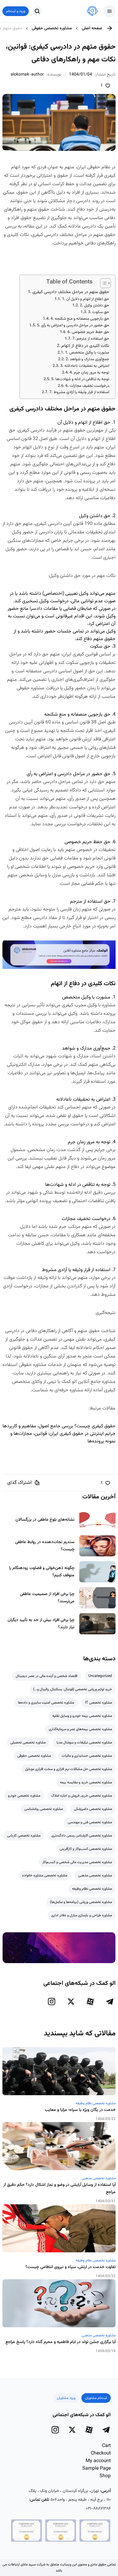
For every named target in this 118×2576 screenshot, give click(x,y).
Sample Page (97, 2469)
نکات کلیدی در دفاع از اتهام (85, 346)
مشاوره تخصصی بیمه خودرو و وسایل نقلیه (82, 1716)
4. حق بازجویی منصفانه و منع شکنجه (80, 319)
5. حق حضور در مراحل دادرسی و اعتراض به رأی (73, 325)
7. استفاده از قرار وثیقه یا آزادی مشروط (79, 392)
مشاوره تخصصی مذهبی (95, 1875)
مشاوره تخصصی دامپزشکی (93, 1809)
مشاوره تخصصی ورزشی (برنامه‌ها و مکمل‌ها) (81, 1902)
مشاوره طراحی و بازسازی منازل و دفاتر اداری (82, 1915)
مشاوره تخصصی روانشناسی (44, 1809)
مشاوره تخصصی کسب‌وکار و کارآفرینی (86, 1849)
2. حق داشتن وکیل (95, 306)
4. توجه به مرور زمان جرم (89, 373)
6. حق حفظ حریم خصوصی (88, 332)
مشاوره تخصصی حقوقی (52, 28)
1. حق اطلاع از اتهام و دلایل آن (86, 299)
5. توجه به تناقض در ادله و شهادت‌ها (80, 379)
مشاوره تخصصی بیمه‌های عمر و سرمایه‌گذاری (80, 1729)
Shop (105, 2476)
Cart (106, 2446)
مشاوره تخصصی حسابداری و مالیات (87, 1756)
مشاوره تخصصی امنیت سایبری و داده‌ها (46, 1703)
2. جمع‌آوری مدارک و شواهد (87, 359)
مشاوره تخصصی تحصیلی (28, 1743)
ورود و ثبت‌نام (16, 11)
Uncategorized (100, 1676)
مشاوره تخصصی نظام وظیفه (92, 1889)
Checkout (101, 2453)
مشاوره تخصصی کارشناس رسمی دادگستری (82, 1836)
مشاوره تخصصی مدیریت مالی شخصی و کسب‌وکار (77, 1862)
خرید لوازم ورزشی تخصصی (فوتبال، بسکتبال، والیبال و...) (73, 1689)
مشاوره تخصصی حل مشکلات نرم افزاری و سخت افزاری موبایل (69, 1769)
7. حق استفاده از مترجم (91, 339)
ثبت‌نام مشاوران (96, 2398)
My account (98, 2461)
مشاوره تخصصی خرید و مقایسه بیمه (86, 1782)
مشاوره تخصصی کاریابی (24, 1836)
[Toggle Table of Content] (102, 283)
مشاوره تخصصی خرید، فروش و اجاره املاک (82, 1796)
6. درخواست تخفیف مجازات (87, 386)
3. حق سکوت (99, 312)
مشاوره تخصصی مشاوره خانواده (45, 1875)
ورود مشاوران (66, 2398)
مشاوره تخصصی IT (98, 1703)
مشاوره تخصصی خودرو (24, 1796)
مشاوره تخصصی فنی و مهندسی (90, 1822)
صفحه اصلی (92, 28)
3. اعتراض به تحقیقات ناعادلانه (85, 366)
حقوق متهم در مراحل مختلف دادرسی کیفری (71, 292)
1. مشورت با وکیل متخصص (87, 353)
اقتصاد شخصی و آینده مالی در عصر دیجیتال (47, 1676)
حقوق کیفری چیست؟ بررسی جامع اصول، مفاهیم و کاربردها (59, 1426)
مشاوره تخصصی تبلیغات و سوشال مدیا (84, 1743)
